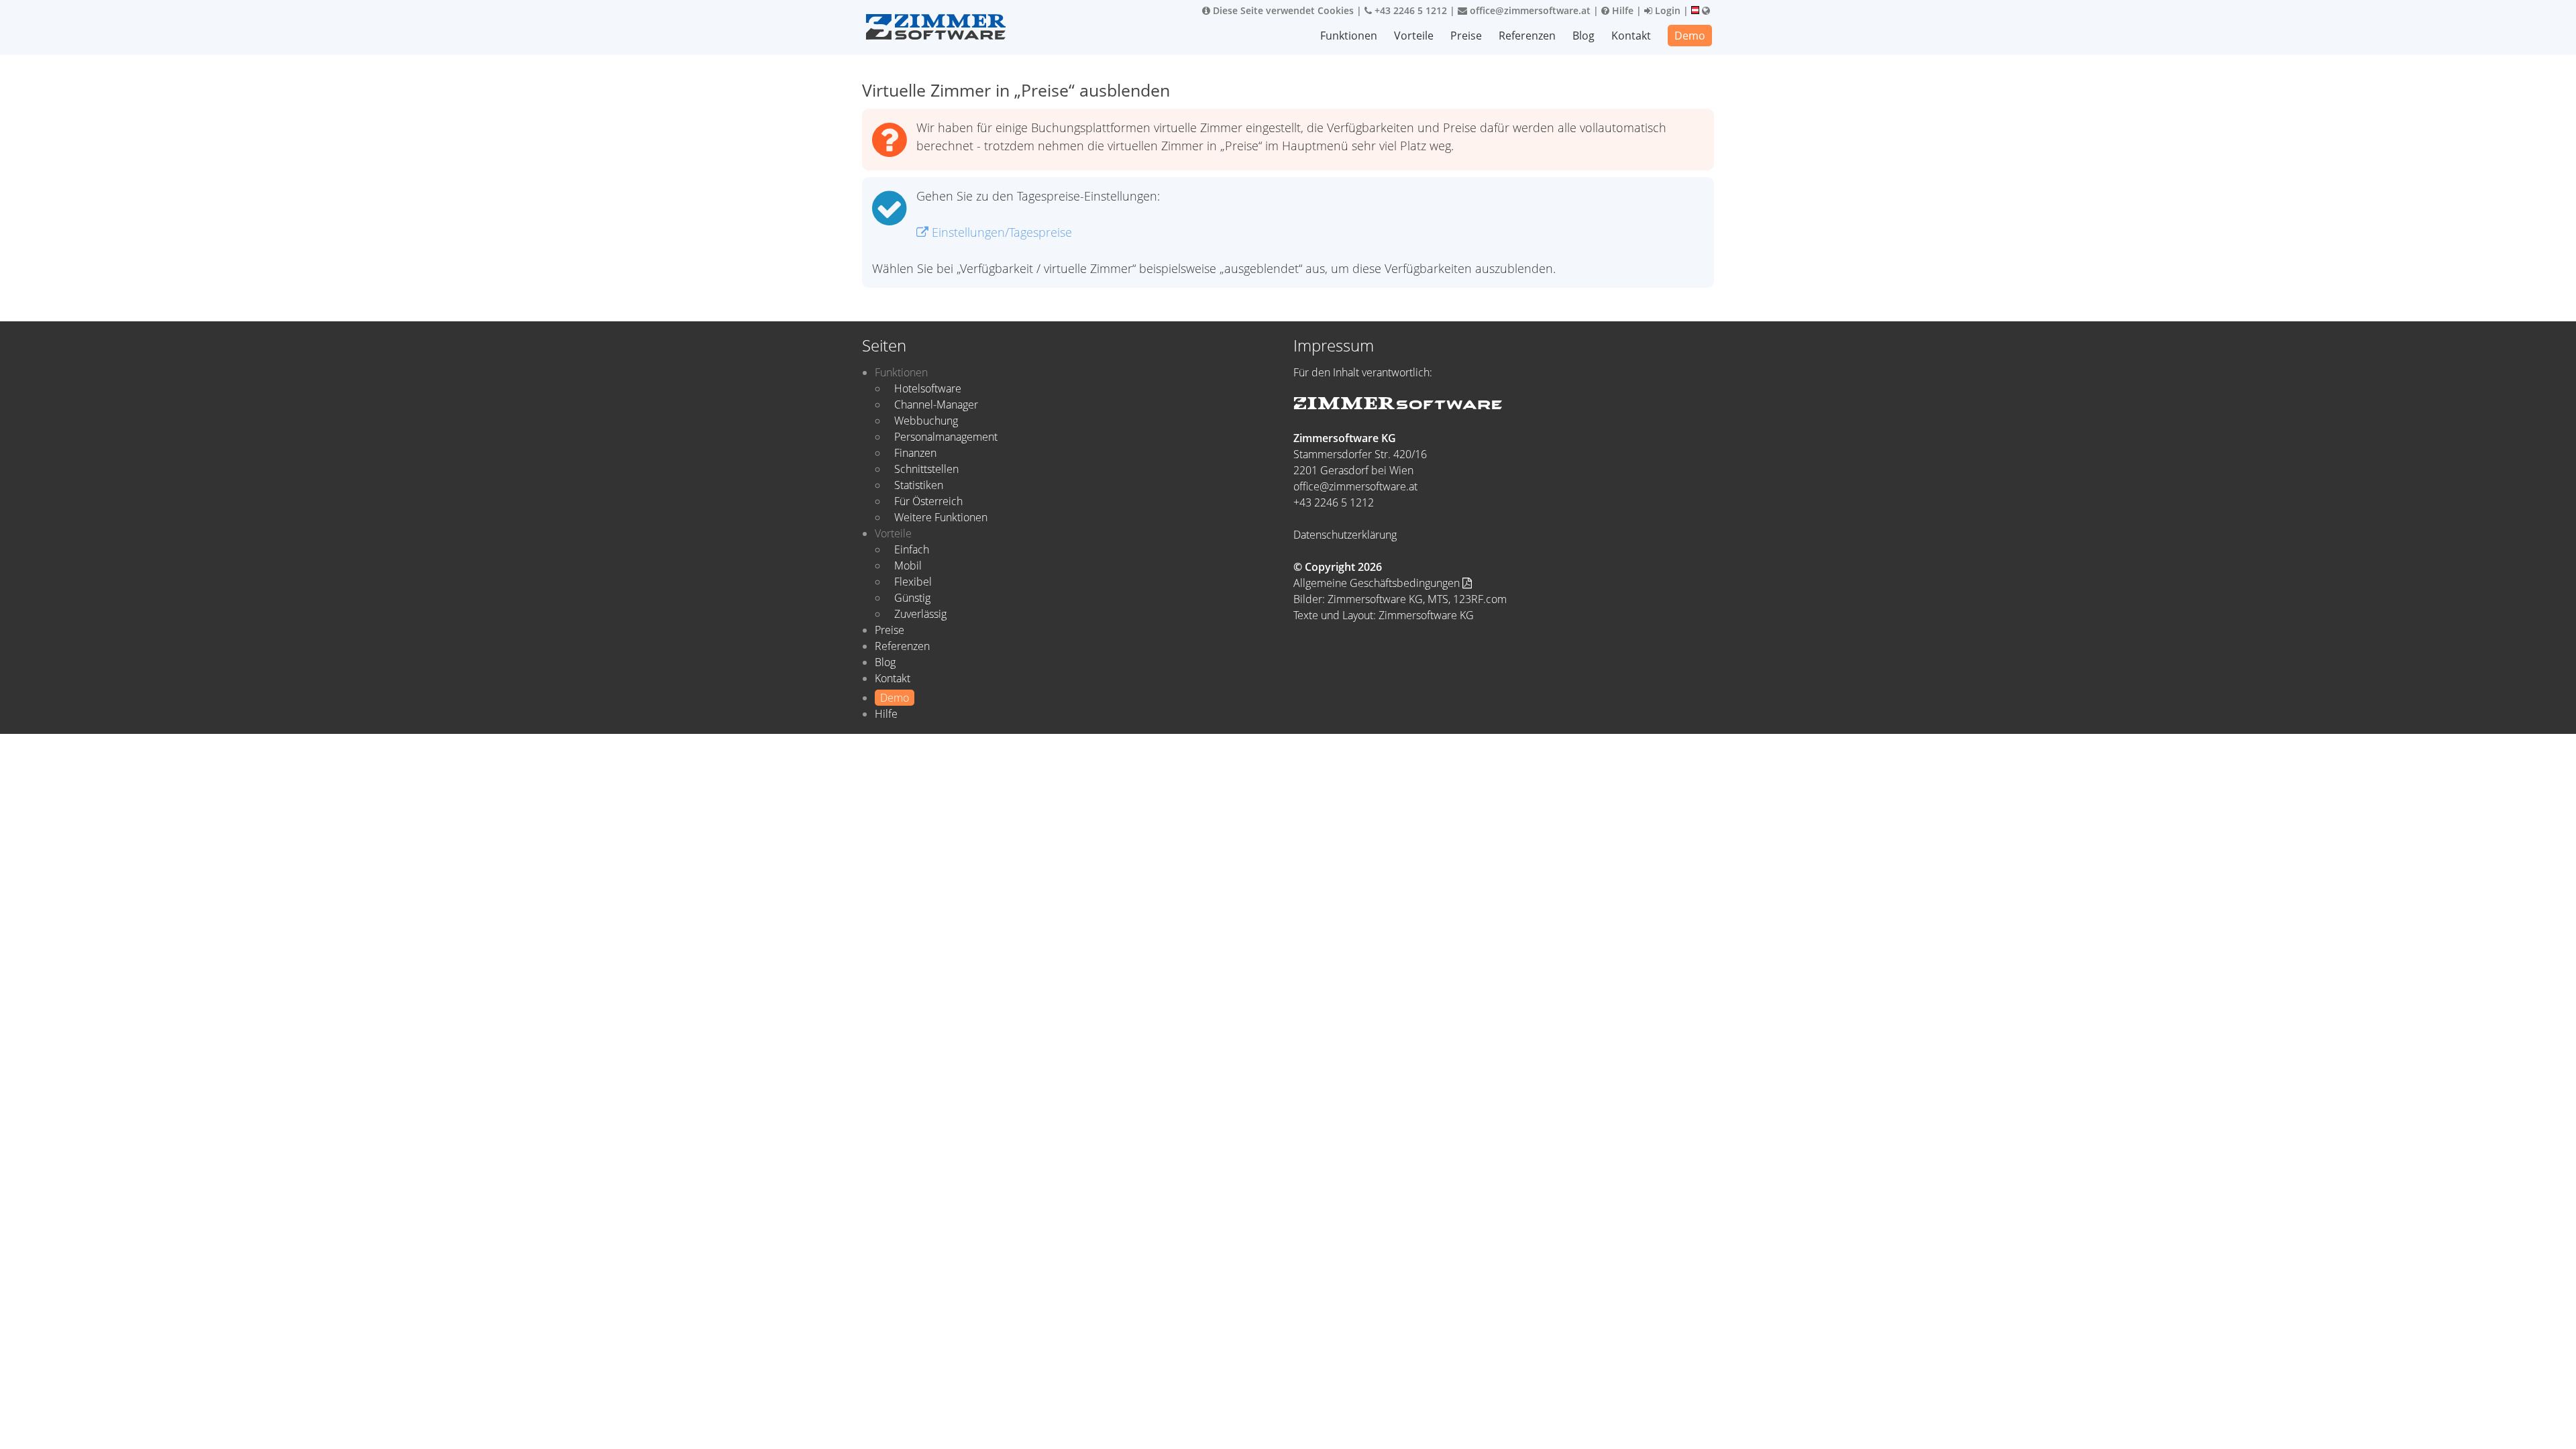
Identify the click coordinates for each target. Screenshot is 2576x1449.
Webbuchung (926, 421)
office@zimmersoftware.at (1529, 10)
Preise (1466, 36)
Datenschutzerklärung (1345, 535)
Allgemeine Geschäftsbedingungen (1378, 583)
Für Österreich (928, 501)
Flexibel (913, 582)
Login (1666, 10)
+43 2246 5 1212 (1409, 10)
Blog (1584, 36)
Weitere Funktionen (941, 517)
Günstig (912, 598)
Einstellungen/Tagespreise (1000, 232)
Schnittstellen (926, 469)
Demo (1690, 36)
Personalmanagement (946, 437)
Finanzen (915, 453)
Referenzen (1527, 36)
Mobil (908, 566)
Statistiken (919, 485)
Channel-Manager (936, 405)
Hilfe (1621, 10)
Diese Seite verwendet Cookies (1282, 10)
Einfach (912, 549)
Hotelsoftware (928, 388)
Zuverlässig (920, 614)
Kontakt (1631, 36)
